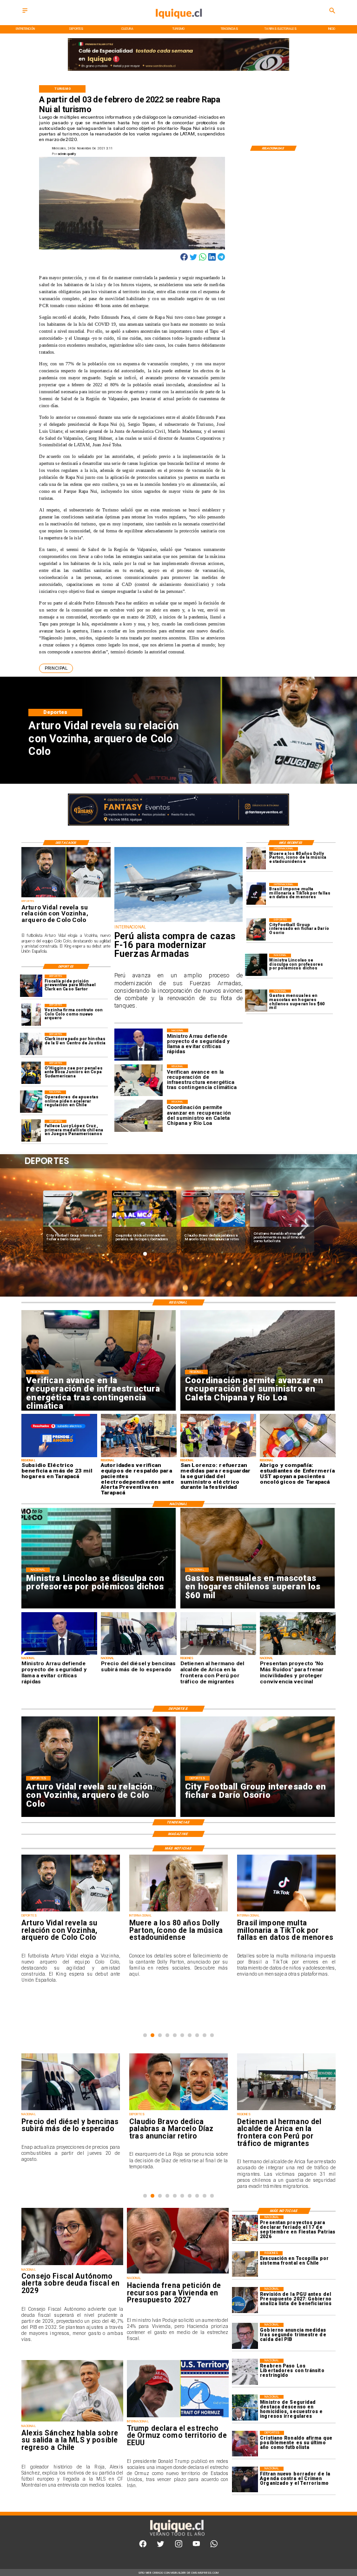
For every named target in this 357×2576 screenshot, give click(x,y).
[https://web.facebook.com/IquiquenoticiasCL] (143, 2546)
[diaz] (178, 2110)
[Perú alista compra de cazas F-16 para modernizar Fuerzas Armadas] (178, 922)
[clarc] (31, 986)
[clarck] (31, 1044)
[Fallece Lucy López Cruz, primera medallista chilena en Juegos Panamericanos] (31, 1131)
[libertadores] (245, 2371)
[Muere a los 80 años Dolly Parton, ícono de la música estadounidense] (256, 858)
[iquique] (178, 24)
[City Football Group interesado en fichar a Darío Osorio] (256, 929)
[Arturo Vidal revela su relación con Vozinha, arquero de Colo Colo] (66, 897)
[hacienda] (178, 2273)
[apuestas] (31, 1102)
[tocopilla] (245, 2264)
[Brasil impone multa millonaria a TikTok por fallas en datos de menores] (256, 894)
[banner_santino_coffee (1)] (178, 825)
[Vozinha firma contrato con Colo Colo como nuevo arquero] (31, 1015)
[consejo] (72, 2265)
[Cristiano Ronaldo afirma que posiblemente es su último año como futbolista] (245, 2444)
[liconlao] (256, 965)
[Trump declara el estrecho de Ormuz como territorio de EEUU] (178, 2417)
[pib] (245, 2336)
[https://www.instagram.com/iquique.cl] (179, 2546)
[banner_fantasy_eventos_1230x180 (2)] (178, 71)
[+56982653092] (214, 2546)
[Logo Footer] (177, 2536)
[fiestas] (245, 2228)
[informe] (245, 2408)
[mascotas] (256, 1001)
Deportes (58, 1194)
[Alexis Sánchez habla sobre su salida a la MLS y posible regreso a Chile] (72, 2421)
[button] (56, 668)
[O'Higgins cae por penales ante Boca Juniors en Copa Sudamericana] (31, 1073)
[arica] (286, 2110)
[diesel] (71, 2110)
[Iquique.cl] (25, 13)
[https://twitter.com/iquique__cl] (161, 2546)
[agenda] (245, 2479)
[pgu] (245, 2300)
